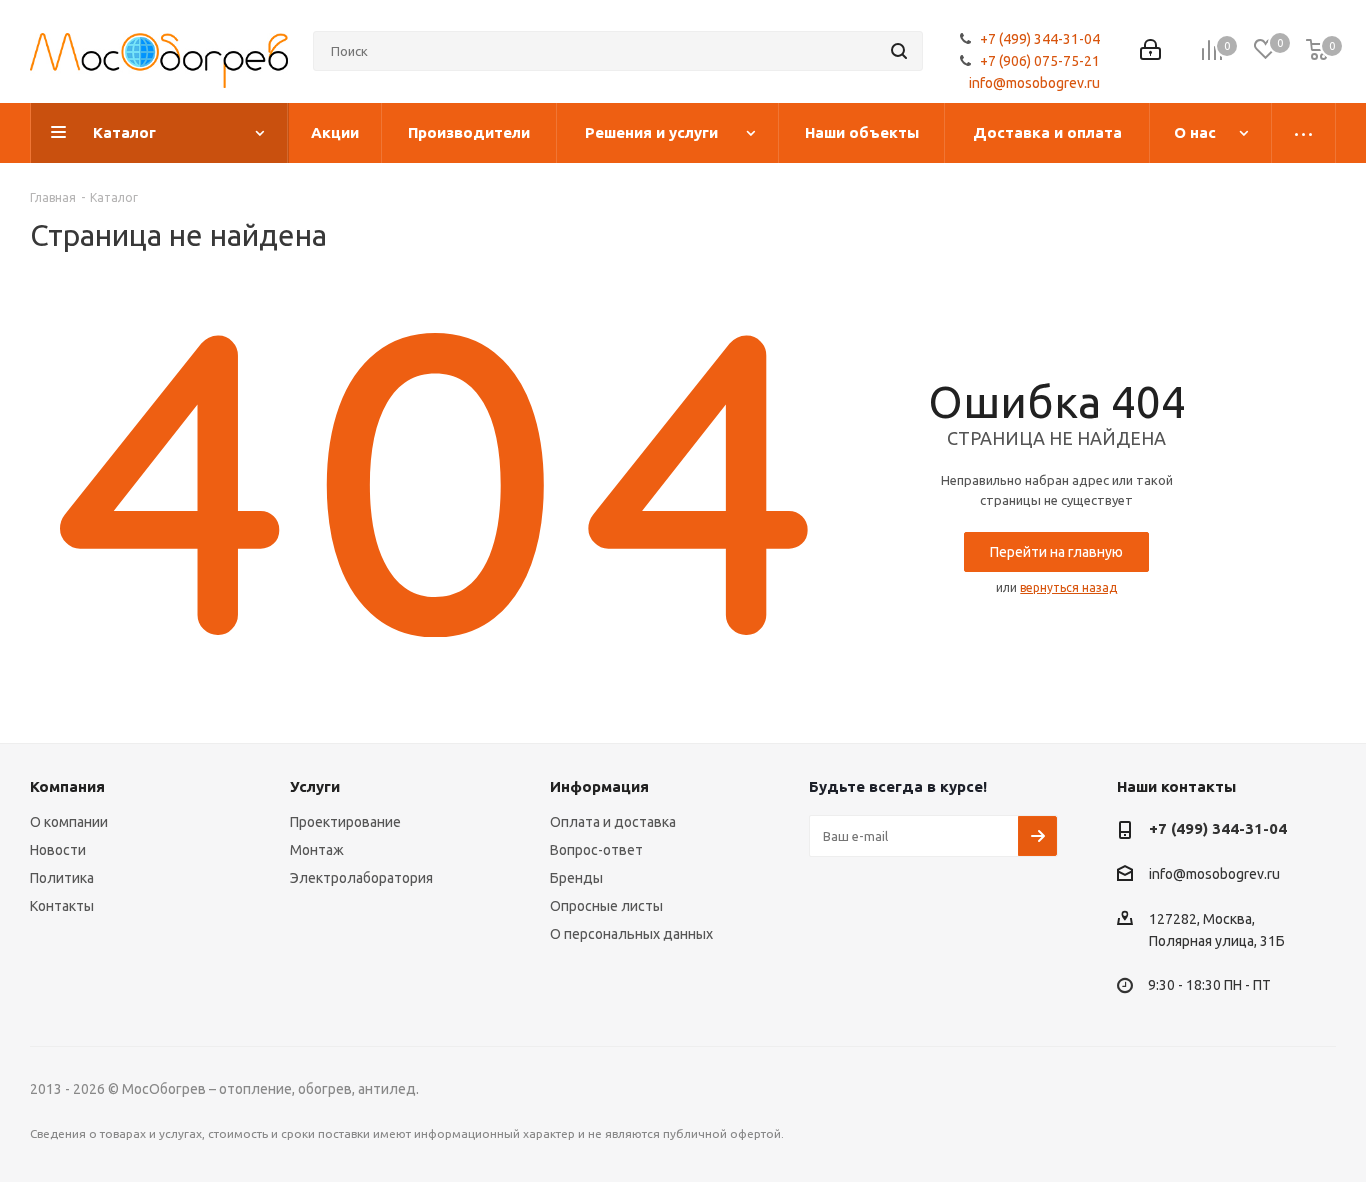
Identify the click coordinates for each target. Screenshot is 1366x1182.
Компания (67, 786)
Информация (599, 786)
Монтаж (317, 850)
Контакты (62, 906)
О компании (69, 822)
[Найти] (899, 51)
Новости (58, 850)
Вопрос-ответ (596, 850)
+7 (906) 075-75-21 (1040, 61)
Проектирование (345, 822)
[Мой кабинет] (1150, 51)
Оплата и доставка (613, 822)
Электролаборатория (361, 878)
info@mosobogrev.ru (1034, 83)
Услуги (315, 786)
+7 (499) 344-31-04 (1040, 39)
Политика (62, 878)
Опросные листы (606, 906)
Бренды (576, 878)
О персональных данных (631, 934)
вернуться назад (1068, 587)
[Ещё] (1304, 133)
